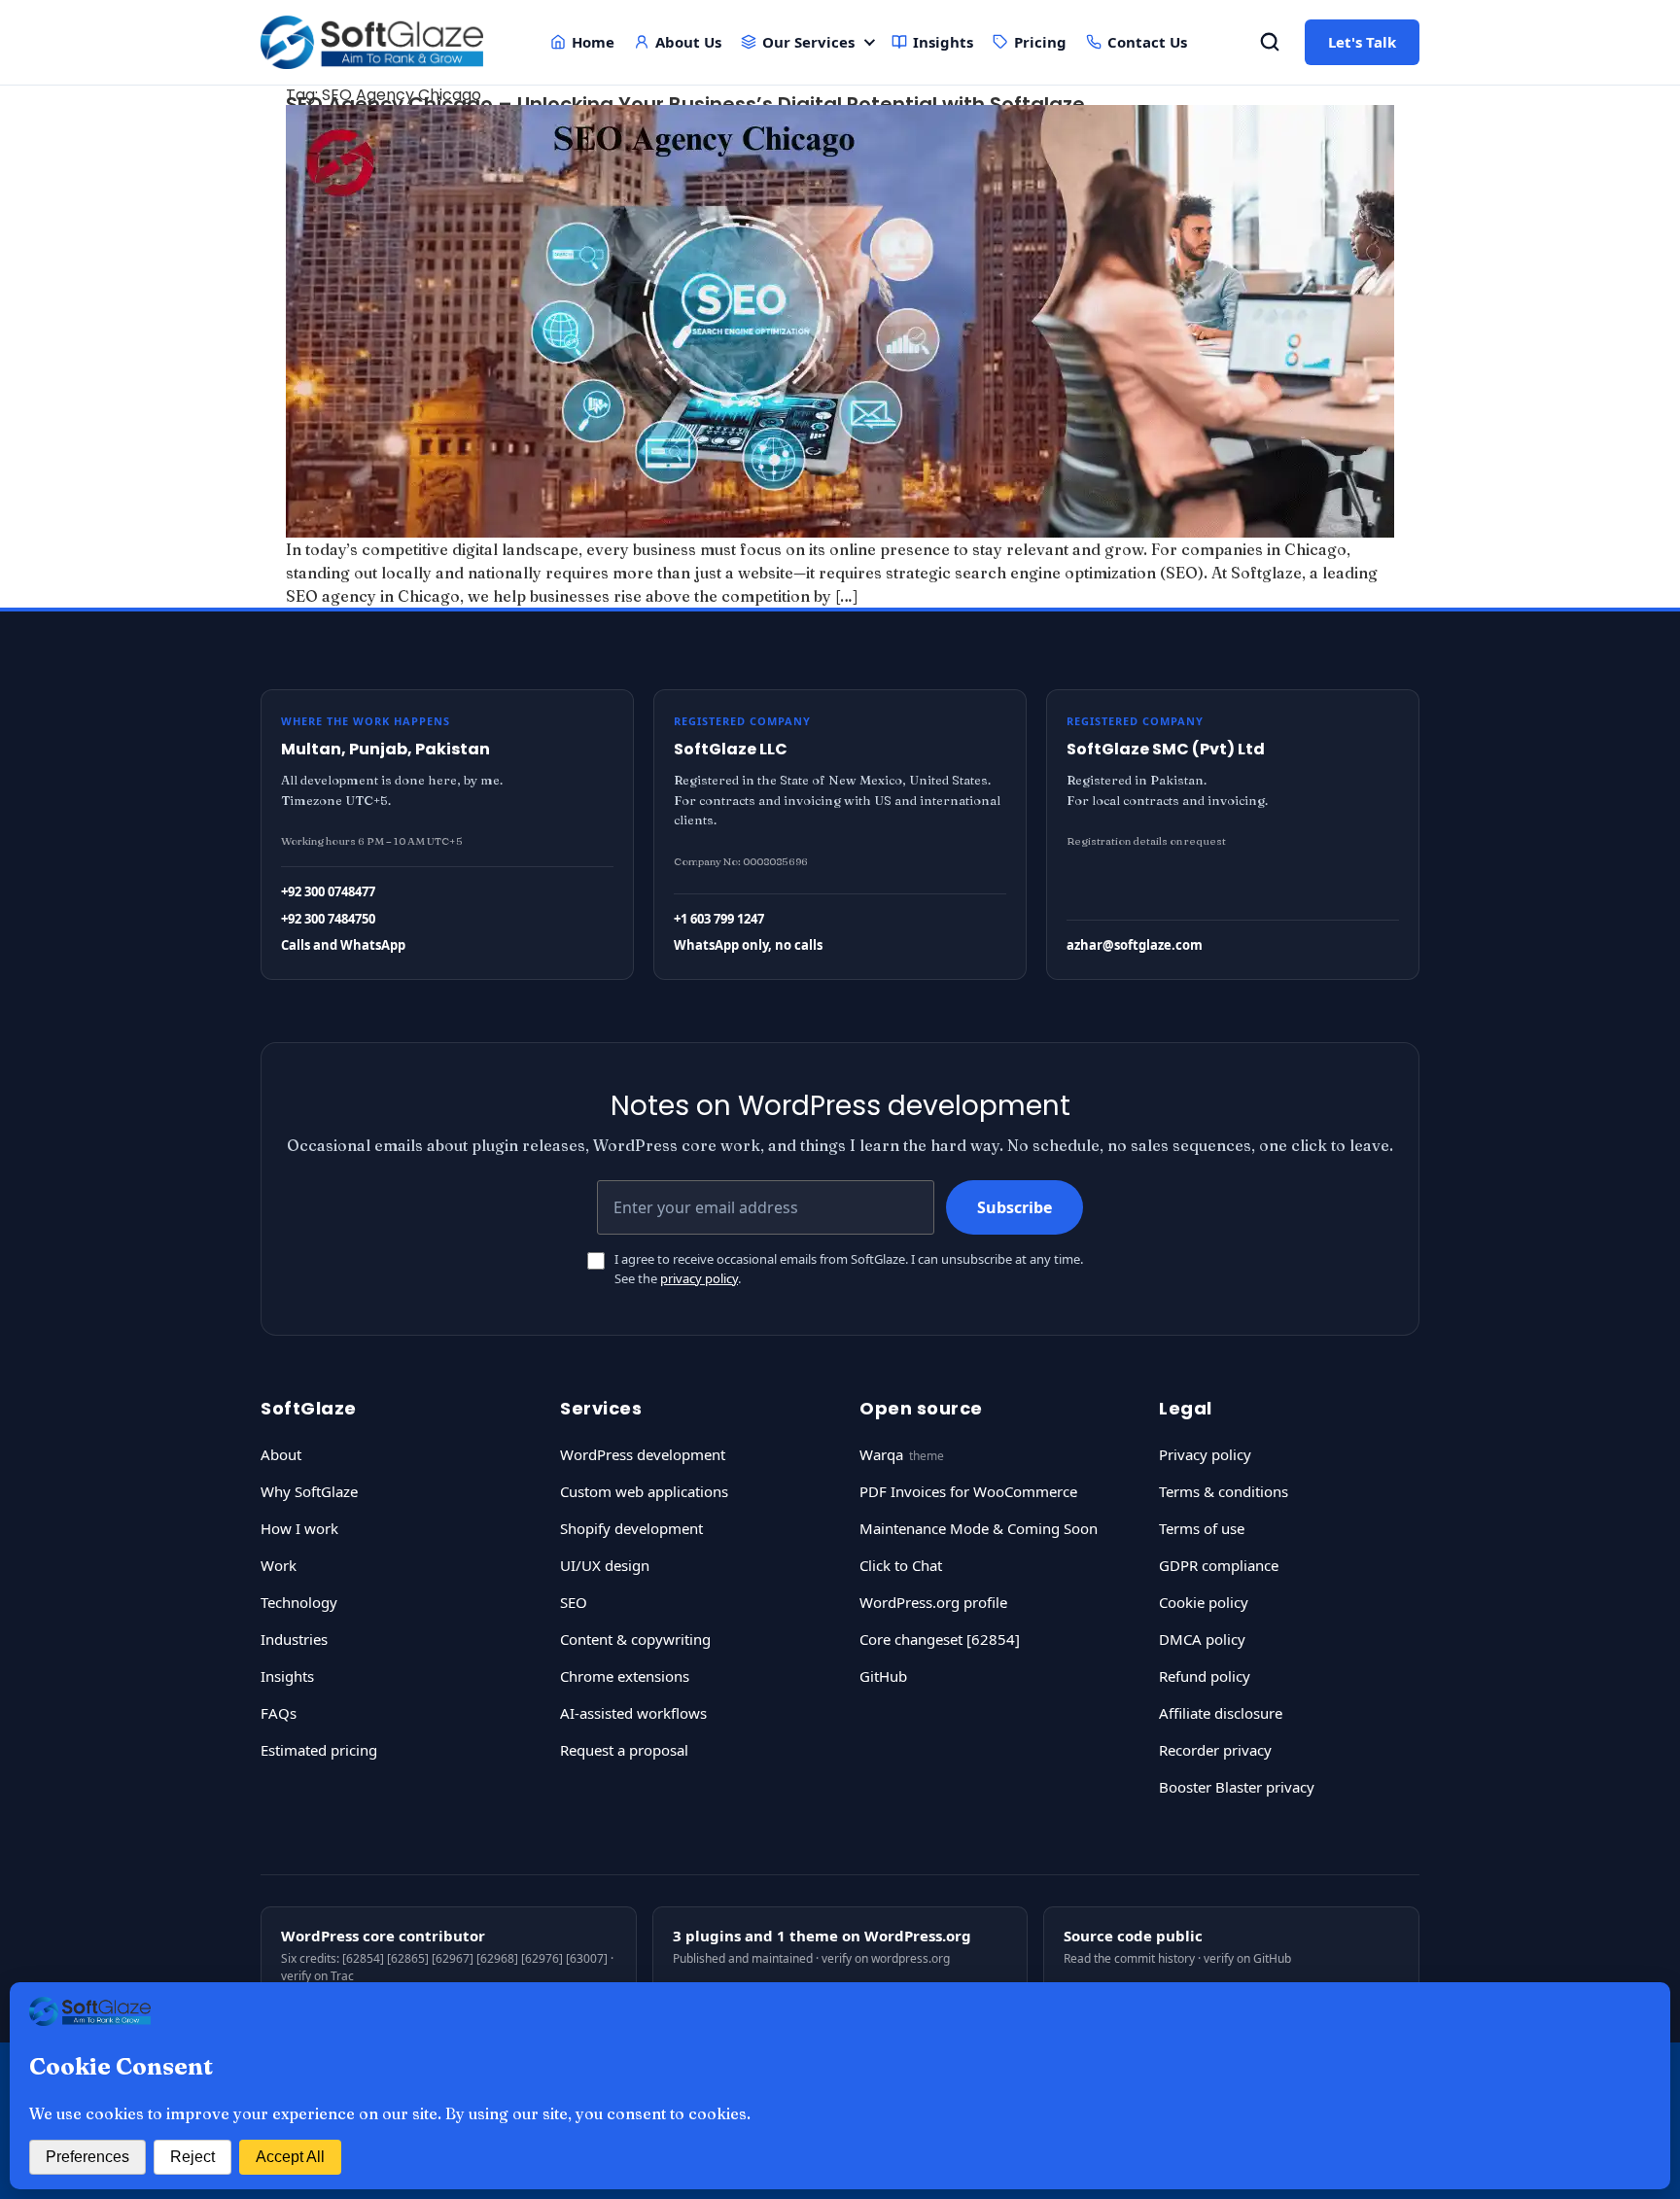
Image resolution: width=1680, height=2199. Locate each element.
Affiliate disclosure (1221, 1713)
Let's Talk (1362, 42)
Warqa (881, 1454)
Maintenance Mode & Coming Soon (979, 1528)
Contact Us (1147, 42)
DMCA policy (1202, 1639)
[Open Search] (1270, 42)
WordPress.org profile (933, 1602)
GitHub (883, 1676)
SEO (574, 1602)
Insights (943, 42)
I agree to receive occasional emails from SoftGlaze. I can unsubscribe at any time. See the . (849, 1269)
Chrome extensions (625, 1676)
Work (279, 1565)
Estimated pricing (319, 1750)
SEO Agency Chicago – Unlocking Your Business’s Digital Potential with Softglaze (685, 104)
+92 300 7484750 (328, 919)
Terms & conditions (1224, 1491)
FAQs (279, 1713)
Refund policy (1205, 1676)
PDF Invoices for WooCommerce (968, 1491)
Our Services (808, 42)
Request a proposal (624, 1750)
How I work (299, 1528)
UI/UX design (605, 1565)
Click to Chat (901, 1565)
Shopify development (631, 1528)
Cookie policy (1204, 1602)
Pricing (1040, 42)
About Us (688, 42)
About (281, 1454)
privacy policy (699, 1278)
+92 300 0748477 (328, 891)
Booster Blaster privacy (1237, 1787)
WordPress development (643, 1454)
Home (593, 42)
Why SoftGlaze (309, 1491)
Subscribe (1015, 1207)
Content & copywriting (635, 1639)
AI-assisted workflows (633, 1713)
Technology (299, 1602)
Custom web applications (644, 1491)
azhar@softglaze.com (1135, 945)
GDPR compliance (1219, 1565)
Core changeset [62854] (940, 1639)
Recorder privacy (1215, 1750)
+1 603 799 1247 (719, 919)
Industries (294, 1639)
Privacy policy (1205, 1454)
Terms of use (1202, 1528)
